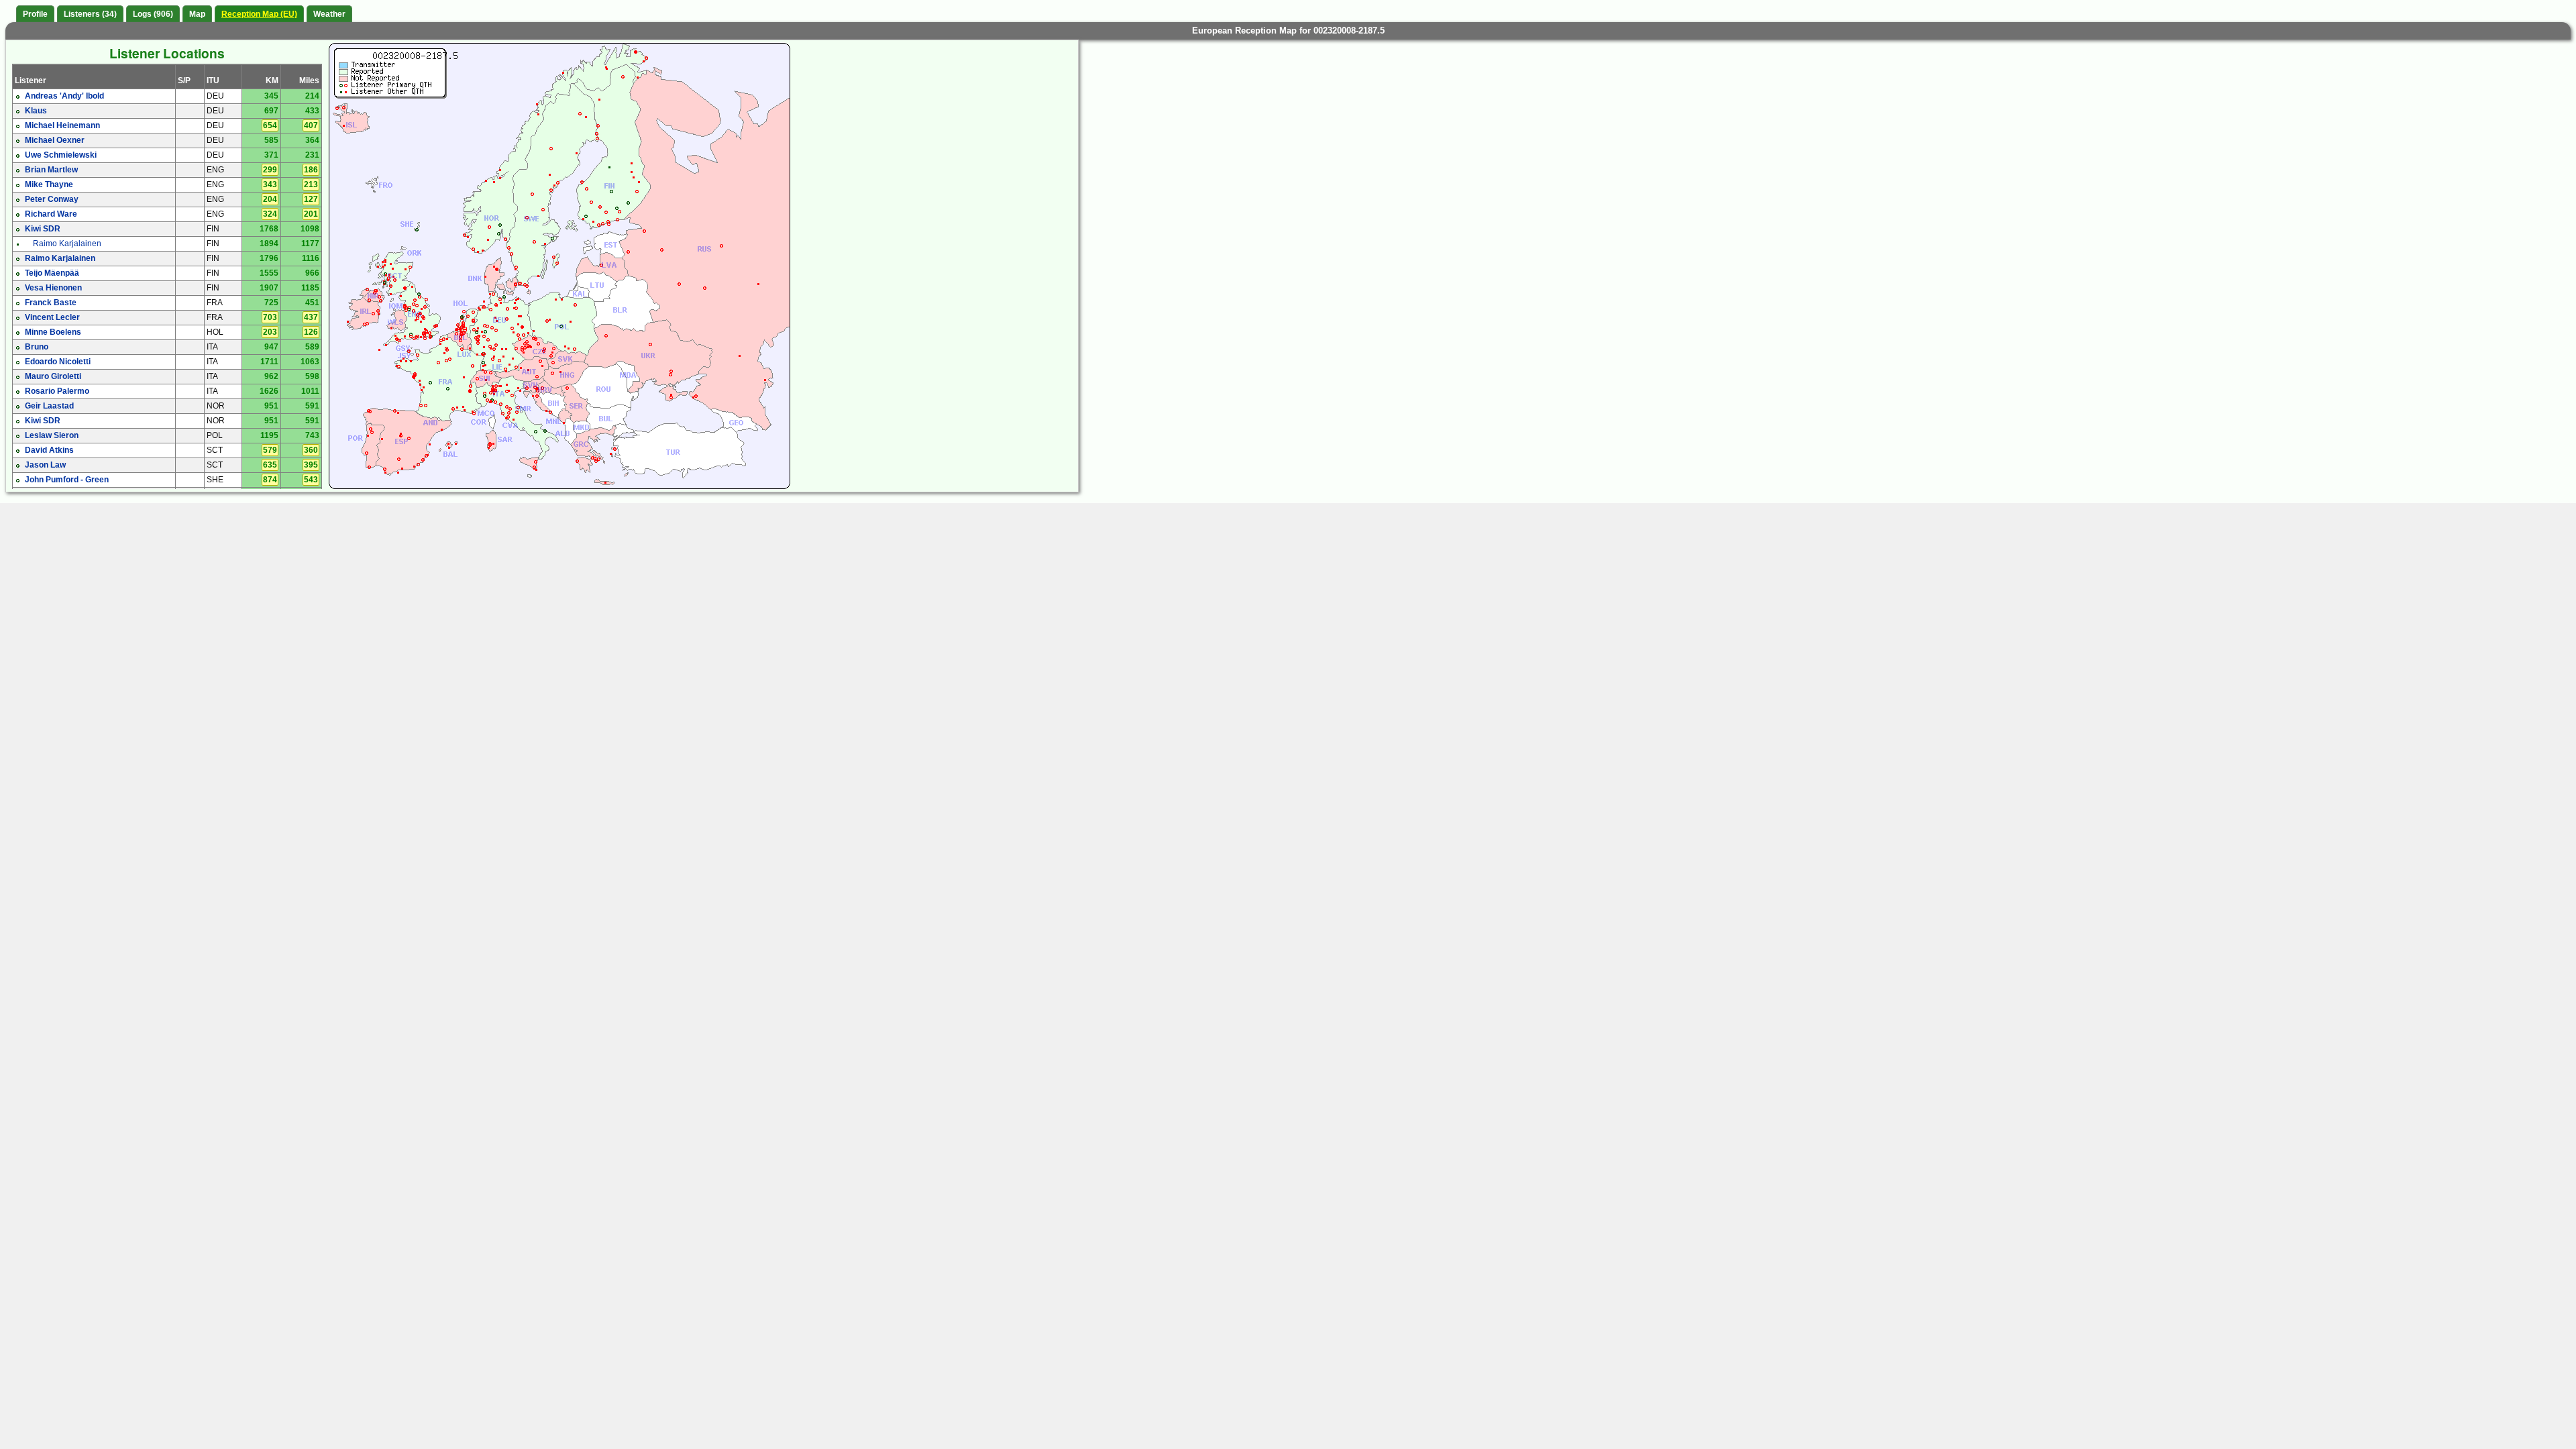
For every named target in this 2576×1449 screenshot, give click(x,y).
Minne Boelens (53, 332)
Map (197, 14)
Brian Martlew (51, 170)
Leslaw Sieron (52, 435)
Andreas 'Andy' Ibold (64, 96)
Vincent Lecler (52, 317)
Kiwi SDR (43, 229)
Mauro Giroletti (53, 376)
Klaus (36, 111)
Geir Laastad (49, 406)
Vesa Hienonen (53, 288)
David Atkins (49, 450)
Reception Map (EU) (259, 14)
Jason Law (45, 465)
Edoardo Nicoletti (58, 362)
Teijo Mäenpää (52, 273)
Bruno (37, 347)
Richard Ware (51, 214)
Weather (329, 14)
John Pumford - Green (67, 480)
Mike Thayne (49, 184)
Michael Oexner (55, 140)
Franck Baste (51, 303)
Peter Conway (52, 199)
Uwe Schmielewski (61, 155)
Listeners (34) (90, 14)
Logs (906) (153, 14)
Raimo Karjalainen (67, 244)
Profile (35, 14)
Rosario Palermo (57, 391)
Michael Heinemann (62, 125)
